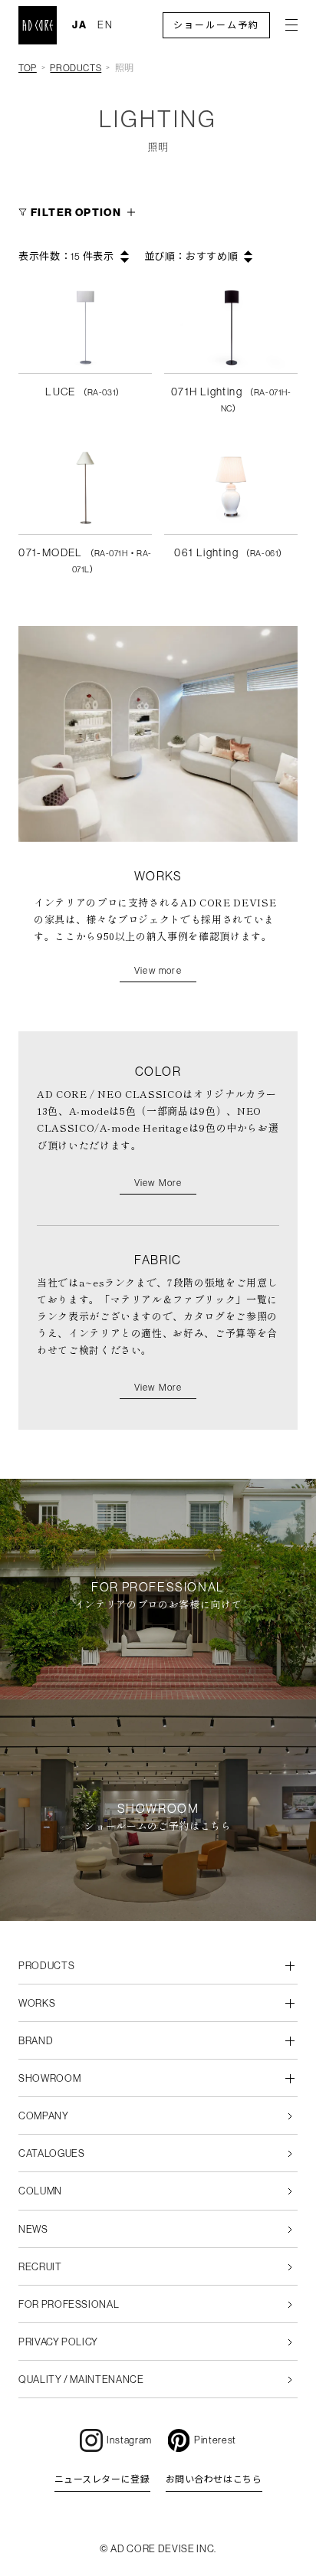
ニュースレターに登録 (102, 2479)
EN (105, 25)
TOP (28, 68)
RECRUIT (40, 2267)
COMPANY (44, 2116)
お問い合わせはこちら (214, 2479)
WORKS (37, 2003)
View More (158, 1183)
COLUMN (40, 2191)
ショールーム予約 (216, 25)
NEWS (33, 2229)
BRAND (36, 2041)
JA (80, 25)
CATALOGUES (52, 2153)
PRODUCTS (76, 68)
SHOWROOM (49, 2078)
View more (158, 971)
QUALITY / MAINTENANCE (81, 2379)
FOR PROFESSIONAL (69, 2304)
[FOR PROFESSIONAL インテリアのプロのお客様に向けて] (158, 1691)
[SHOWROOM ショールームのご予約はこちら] (158, 1912)
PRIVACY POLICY (58, 2342)
